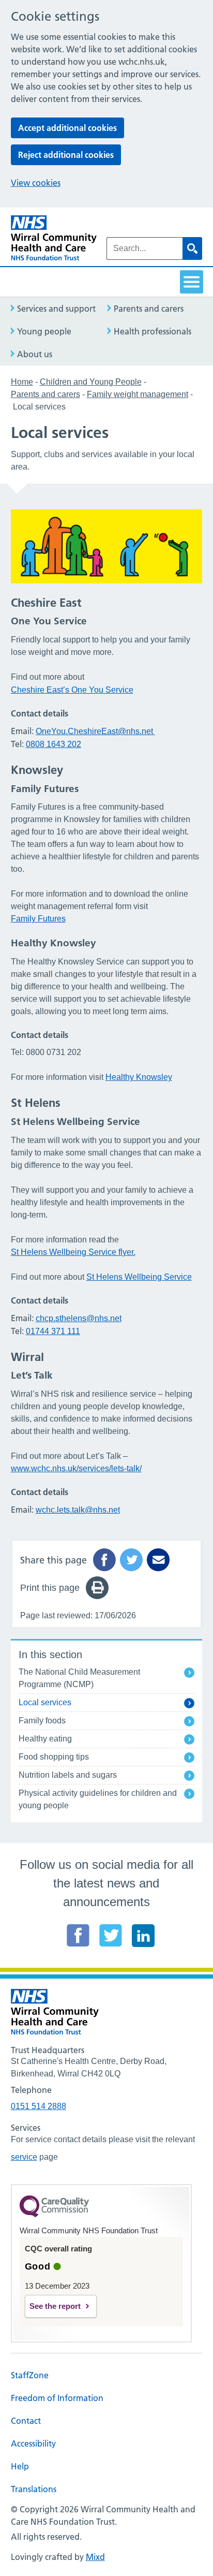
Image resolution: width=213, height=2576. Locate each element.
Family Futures (38, 919)
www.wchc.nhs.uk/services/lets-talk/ (76, 1468)
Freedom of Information (57, 2398)
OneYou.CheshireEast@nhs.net (94, 731)
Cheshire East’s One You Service (72, 690)
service (24, 2157)
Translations (34, 2489)
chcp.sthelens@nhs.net (79, 1318)
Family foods (42, 1721)
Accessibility (33, 2443)
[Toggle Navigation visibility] (192, 282)
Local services (45, 1702)
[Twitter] (111, 1935)
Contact (26, 2421)
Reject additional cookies (66, 155)
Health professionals (153, 331)
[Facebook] (78, 1935)
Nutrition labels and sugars (68, 1775)
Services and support (56, 309)
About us (35, 354)
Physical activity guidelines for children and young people (98, 1799)
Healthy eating (45, 1739)
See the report (55, 2306)
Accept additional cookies (67, 128)
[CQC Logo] (54, 2215)
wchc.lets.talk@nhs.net (78, 1510)
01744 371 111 (53, 1331)
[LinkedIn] (143, 1935)
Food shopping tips (54, 1757)
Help (20, 2466)
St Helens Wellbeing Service (139, 1277)
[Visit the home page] (54, 238)
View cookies (36, 183)
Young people (44, 331)
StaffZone (30, 2375)
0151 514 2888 (39, 2106)
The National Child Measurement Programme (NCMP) (79, 1678)
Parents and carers (149, 309)
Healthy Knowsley (139, 1077)
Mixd (95, 2557)
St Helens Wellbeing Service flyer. (73, 1252)
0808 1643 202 (54, 744)
